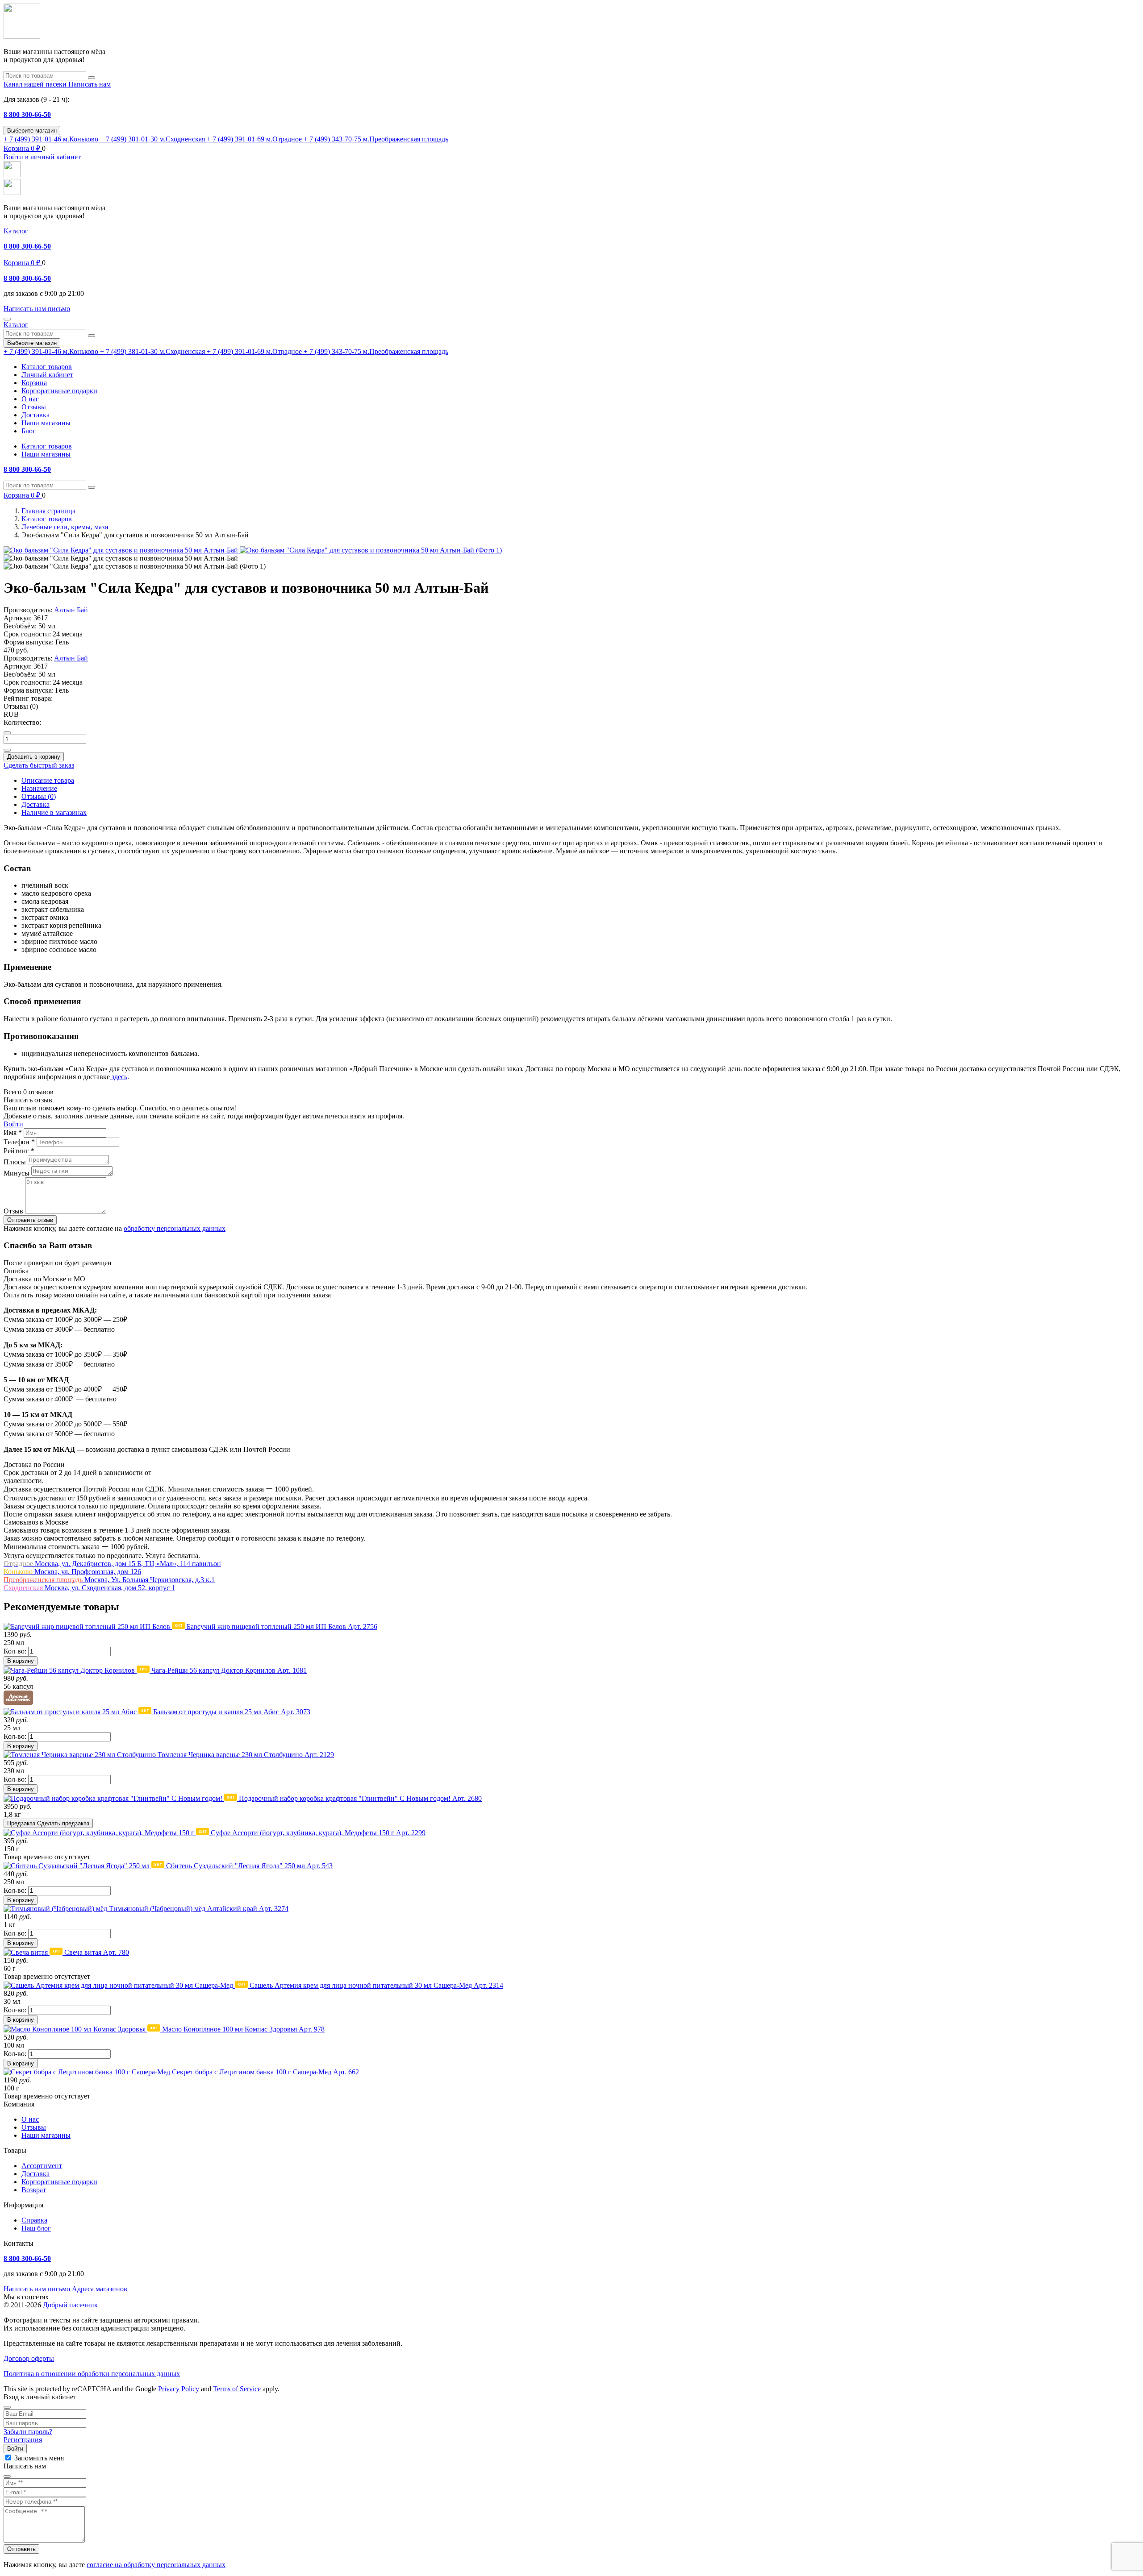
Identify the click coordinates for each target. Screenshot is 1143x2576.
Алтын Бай (71, 610)
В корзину (21, 1661)
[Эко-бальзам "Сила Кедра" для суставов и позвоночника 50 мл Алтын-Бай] (122, 550)
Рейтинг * (19, 1151)
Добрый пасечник (70, 2305)
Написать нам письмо (37, 2289)
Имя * (13, 1132)
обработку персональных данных (175, 1228)
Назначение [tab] (39, 788)
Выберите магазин (32, 131)
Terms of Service (237, 2389)
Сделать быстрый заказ (39, 765)
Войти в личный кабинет (42, 157)
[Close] (7, 2407)
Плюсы (15, 1162)
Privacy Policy (179, 2389)
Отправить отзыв (30, 1220)
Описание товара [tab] (48, 780)
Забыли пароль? (28, 2432)
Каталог (16, 231)
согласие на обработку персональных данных (156, 2565)
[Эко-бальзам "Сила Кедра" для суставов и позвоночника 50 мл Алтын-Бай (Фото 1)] (371, 550)
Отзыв (13, 1211)
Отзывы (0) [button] (21, 706)
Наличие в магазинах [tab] (54, 812)
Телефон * (19, 1142)
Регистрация (23, 2440)
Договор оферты (29, 2358)
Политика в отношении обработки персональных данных (92, 2374)
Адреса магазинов (100, 2289)
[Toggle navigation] (7, 319)
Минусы (17, 1173)
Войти (13, 1124)
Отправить (21, 2549)
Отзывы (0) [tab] (39, 796)
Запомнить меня (39, 2458)
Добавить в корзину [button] (34, 757)
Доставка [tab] (35, 804)
